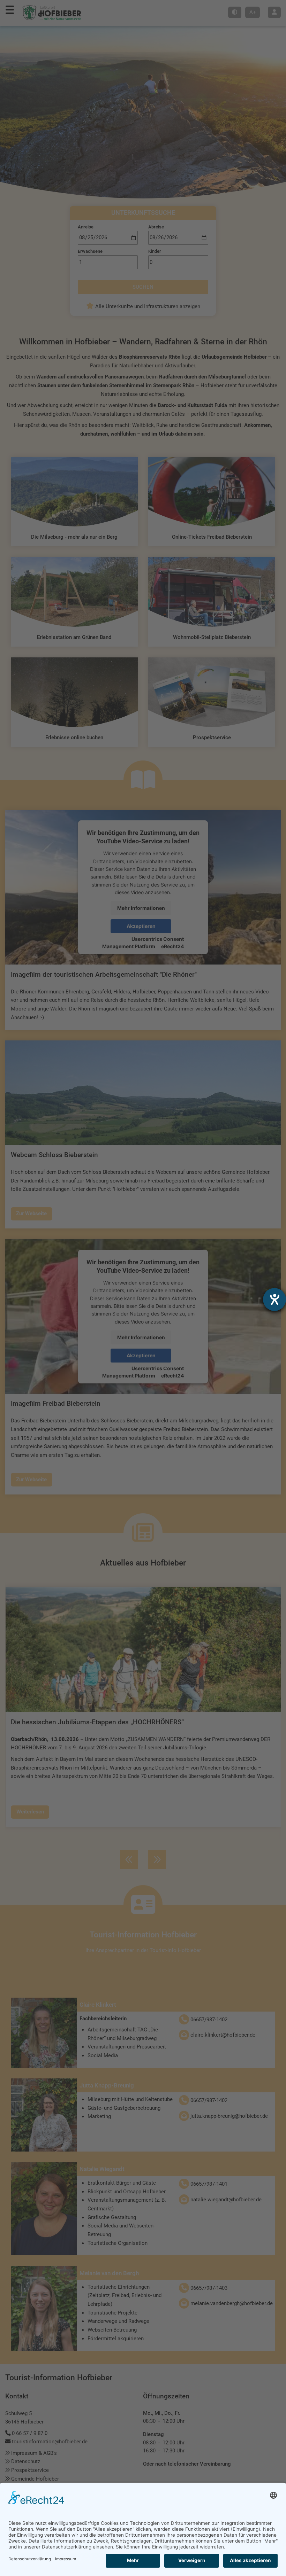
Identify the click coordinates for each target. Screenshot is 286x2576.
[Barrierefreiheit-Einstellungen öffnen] (274, 1299)
